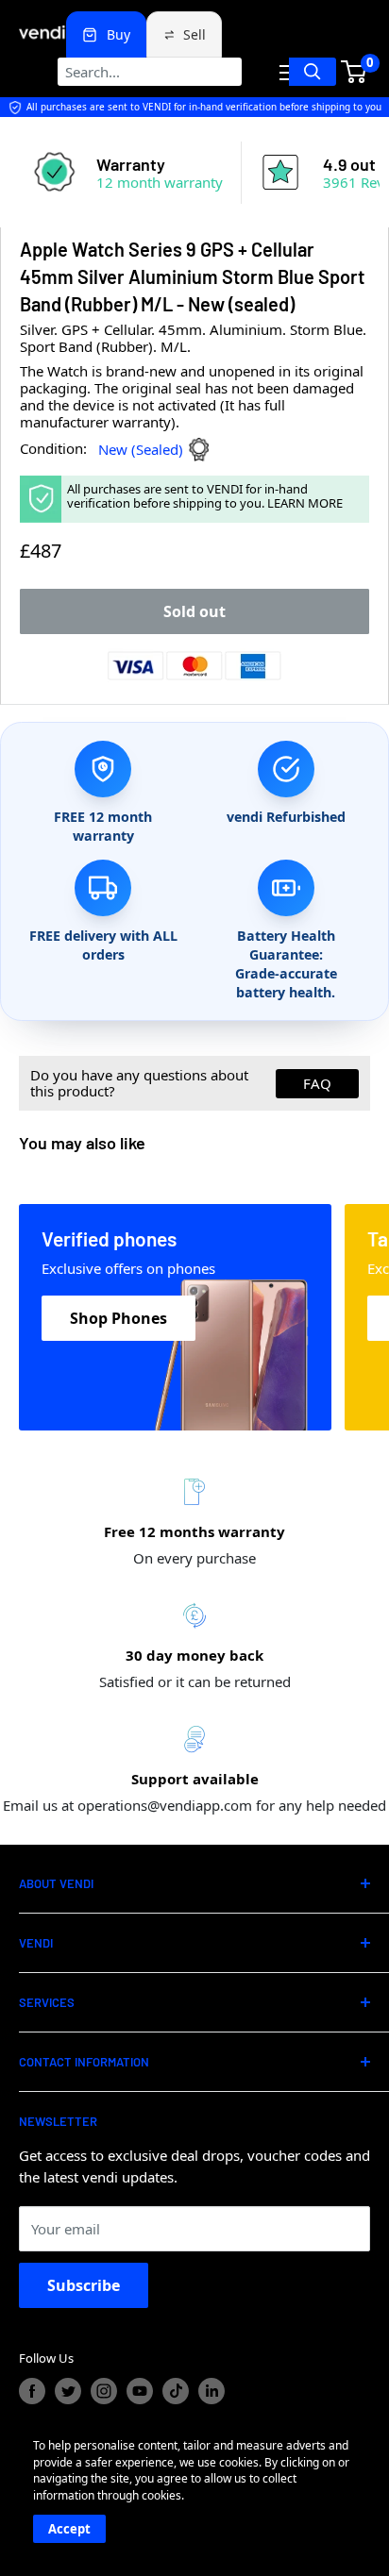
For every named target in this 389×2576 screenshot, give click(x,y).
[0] (355, 72)
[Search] (313, 72)
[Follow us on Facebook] (32, 2391)
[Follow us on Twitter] (68, 2391)
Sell (194, 34)
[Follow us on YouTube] (140, 2391)
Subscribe (84, 2285)
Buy (118, 34)
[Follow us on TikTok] (176, 2391)
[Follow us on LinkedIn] (211, 2391)
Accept (69, 2529)
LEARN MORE (305, 503)
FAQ (317, 1083)
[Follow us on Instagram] (104, 2391)
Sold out (194, 611)
